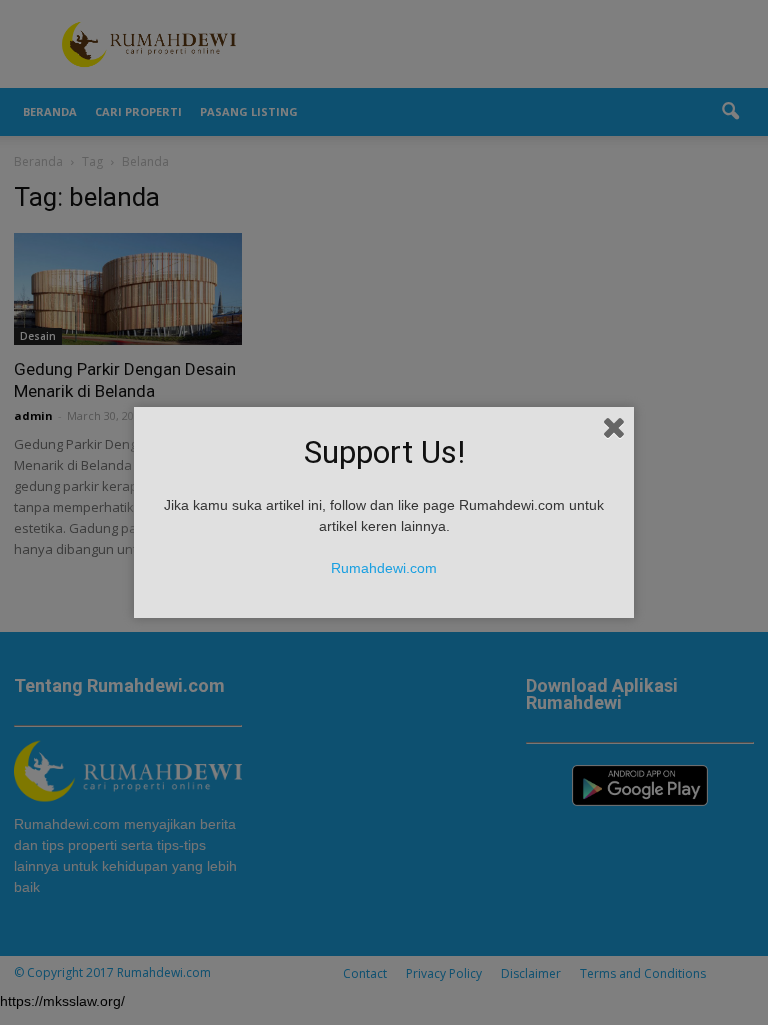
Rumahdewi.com (384, 568)
